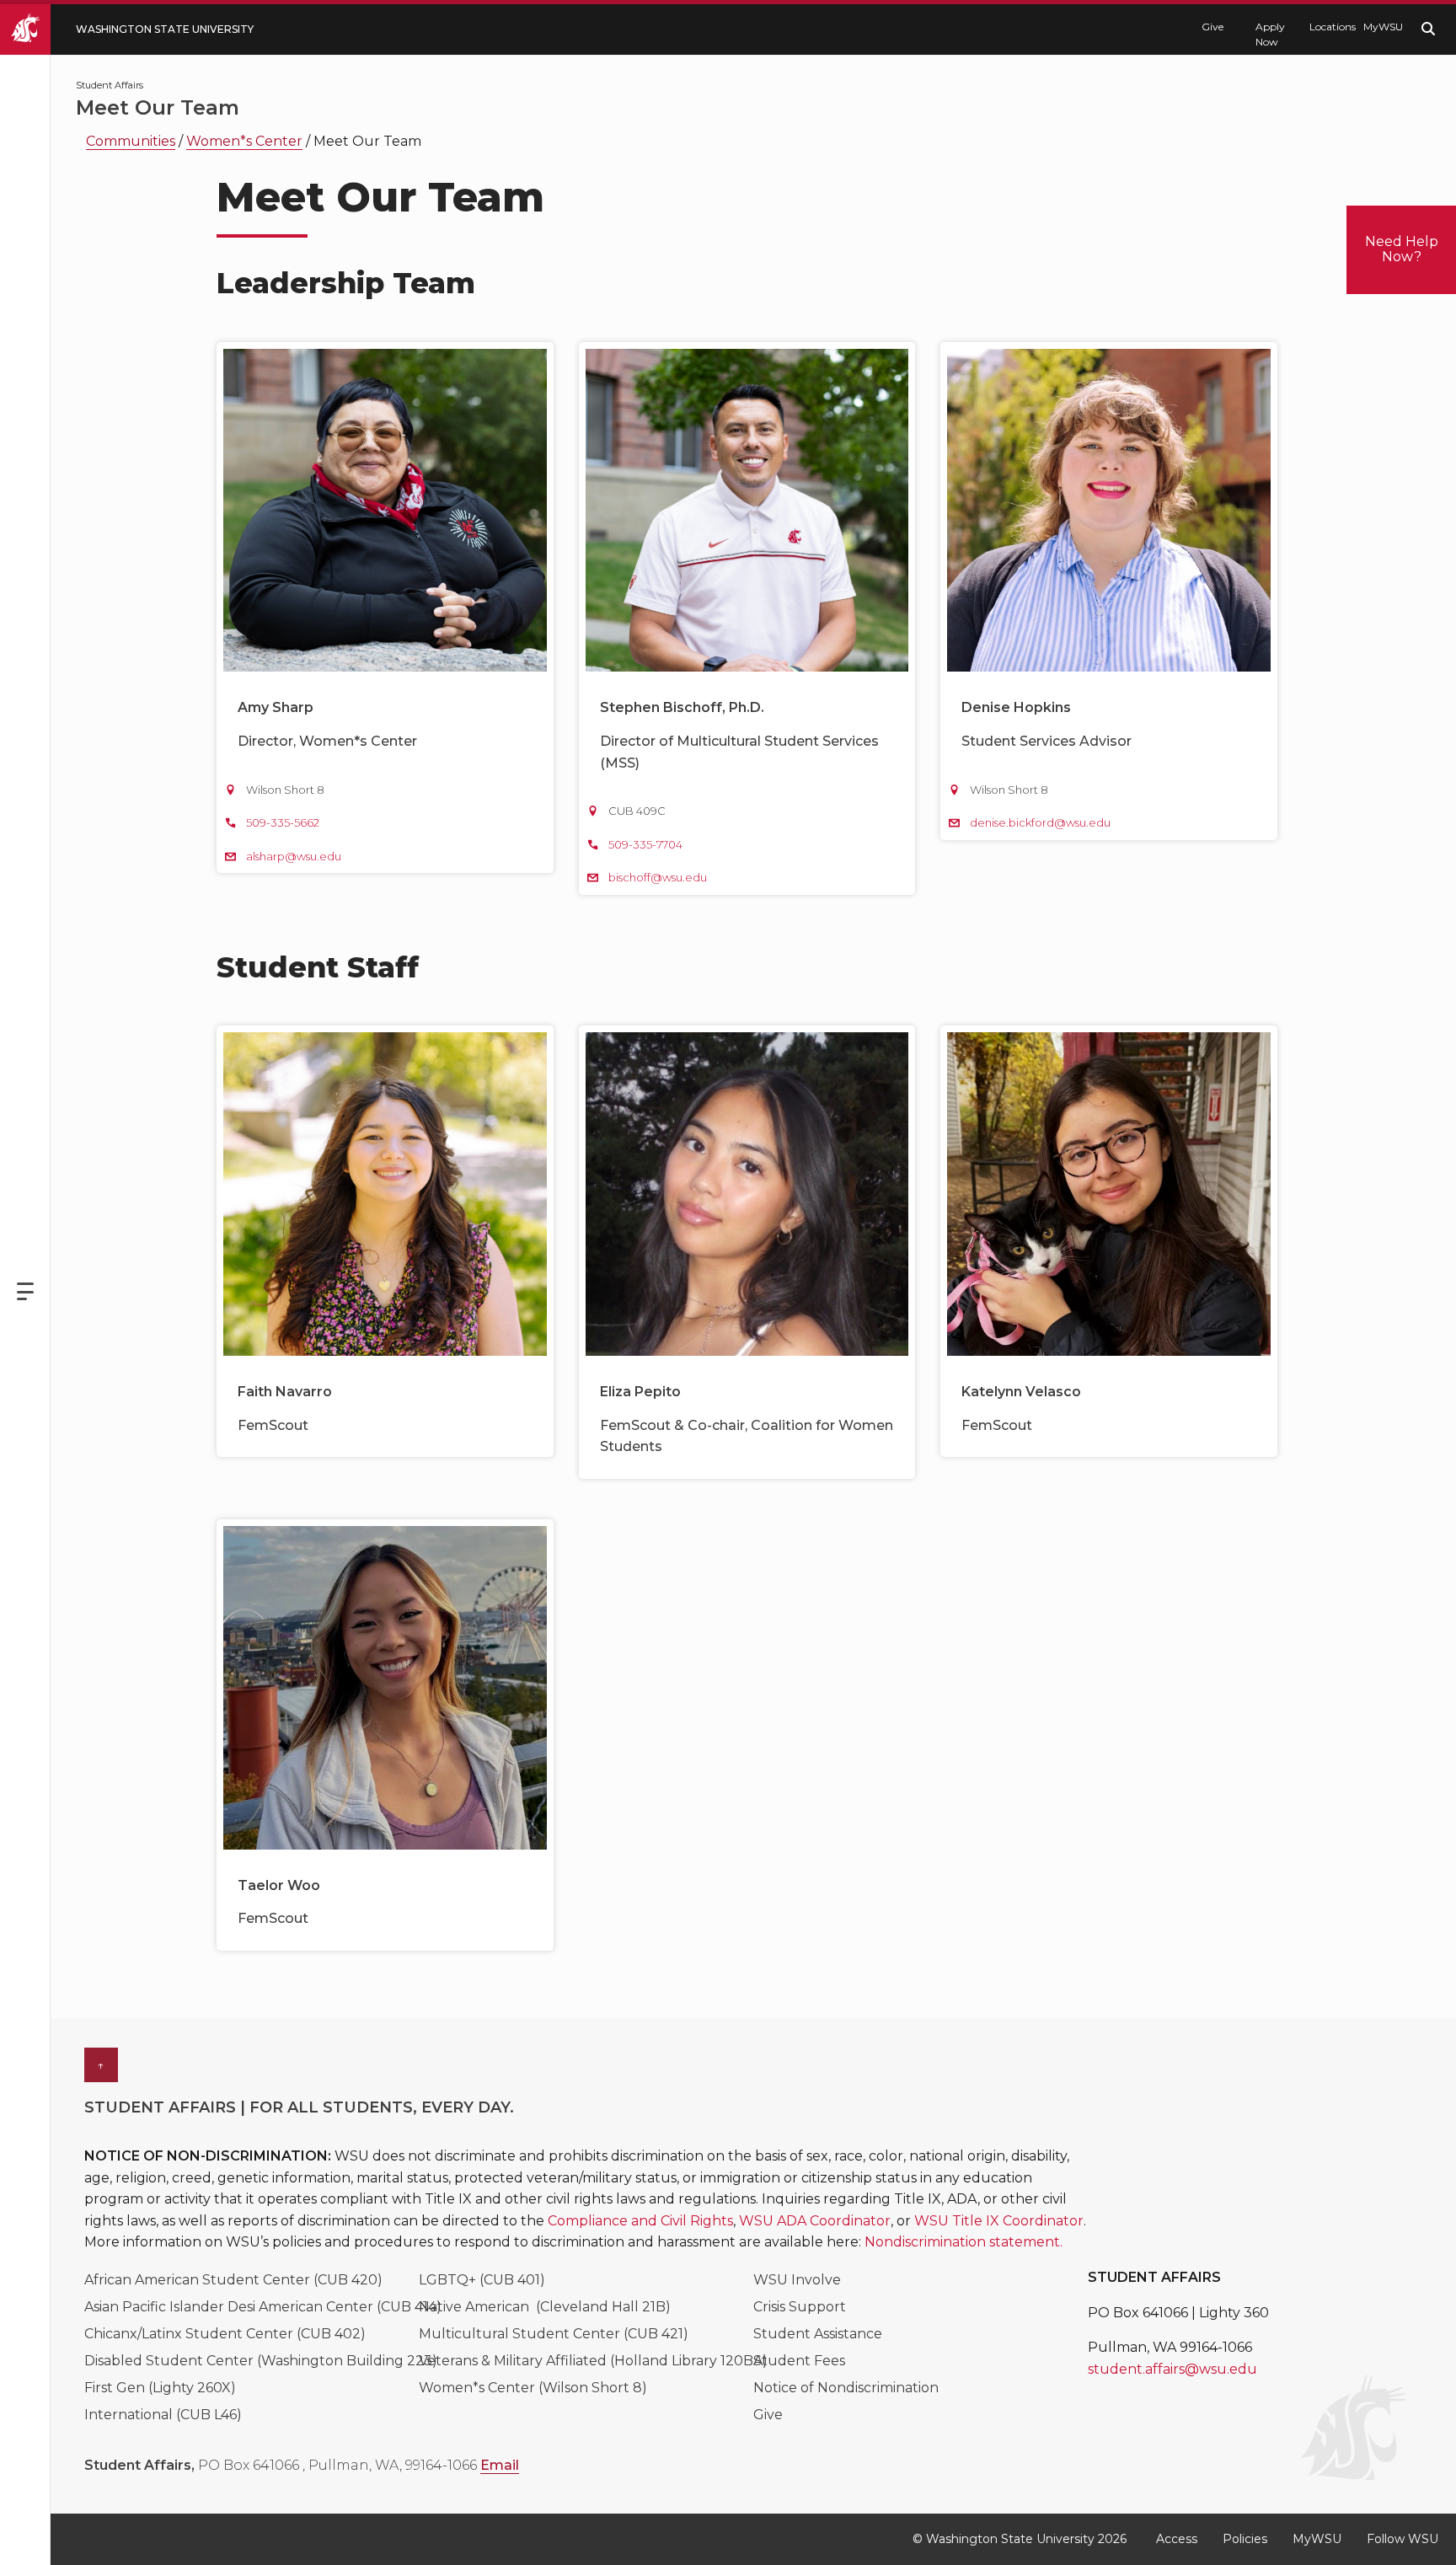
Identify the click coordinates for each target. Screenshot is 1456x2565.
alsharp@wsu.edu (294, 856)
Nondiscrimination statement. (964, 2242)
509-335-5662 (283, 822)
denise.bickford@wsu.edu (1040, 822)
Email (500, 2465)
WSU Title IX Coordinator (999, 2221)
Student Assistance (818, 2334)
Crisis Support (800, 2307)
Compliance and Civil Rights (640, 2221)
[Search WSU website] (1428, 29)
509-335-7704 (645, 844)
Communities (131, 141)
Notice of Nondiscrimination (846, 2388)
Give (1212, 27)
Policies (1245, 2539)
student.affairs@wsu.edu (1172, 2369)
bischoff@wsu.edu (658, 877)
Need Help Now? (1402, 249)
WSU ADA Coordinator (815, 2221)
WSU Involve (797, 2280)
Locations (1328, 27)
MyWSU (1382, 27)
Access (1177, 2539)
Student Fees (799, 2361)
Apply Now (1270, 34)
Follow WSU (1402, 2539)
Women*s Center (244, 141)
